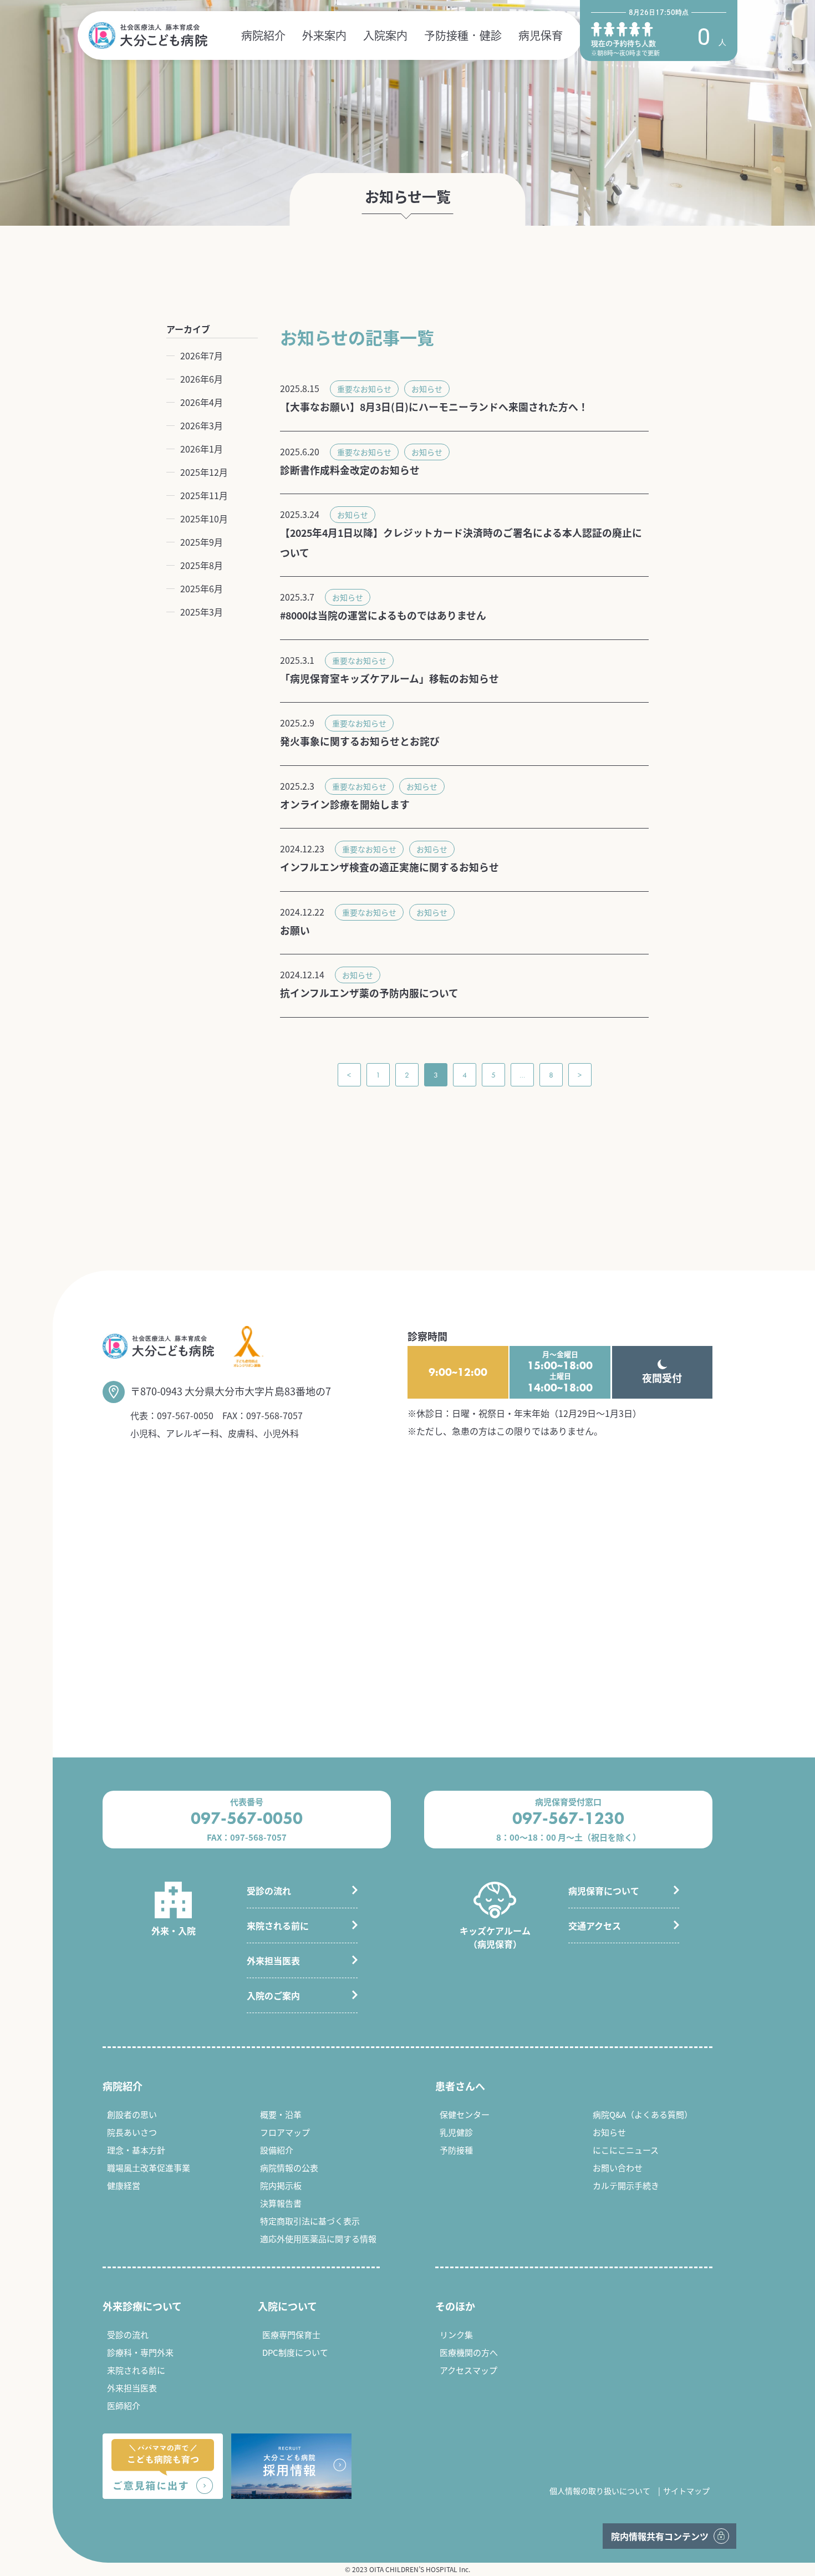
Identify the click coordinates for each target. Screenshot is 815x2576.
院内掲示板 (281, 2185)
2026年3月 (202, 425)
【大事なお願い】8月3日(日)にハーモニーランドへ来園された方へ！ (434, 407)
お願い (295, 930)
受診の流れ (269, 1891)
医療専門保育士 (291, 2334)
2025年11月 (204, 495)
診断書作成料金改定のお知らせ (350, 470)
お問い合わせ (618, 2168)
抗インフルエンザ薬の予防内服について (369, 993)
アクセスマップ (468, 2370)
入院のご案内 (273, 1995)
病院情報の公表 (289, 2168)
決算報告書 (281, 2203)
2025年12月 (204, 472)
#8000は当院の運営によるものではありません (383, 615)
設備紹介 (277, 2150)
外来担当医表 (273, 1960)
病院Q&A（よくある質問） (643, 2114)
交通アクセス (595, 1925)
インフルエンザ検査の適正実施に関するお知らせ (389, 867)
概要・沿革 (281, 2114)
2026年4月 (202, 402)
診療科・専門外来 (140, 2352)
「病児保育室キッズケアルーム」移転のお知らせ (389, 678)
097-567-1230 (568, 1818)
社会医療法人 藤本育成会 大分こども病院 (148, 35)
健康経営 (124, 2185)
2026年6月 (202, 379)
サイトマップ (686, 2491)
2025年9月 (202, 542)
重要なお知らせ (364, 389)
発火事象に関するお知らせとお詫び (360, 741)
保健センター (465, 2114)
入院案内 (385, 35)
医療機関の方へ (469, 2352)
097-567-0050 (185, 1415)
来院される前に (278, 1925)
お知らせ (427, 389)
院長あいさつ (132, 2132)
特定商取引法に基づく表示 (310, 2221)
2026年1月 (202, 449)
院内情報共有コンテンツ (660, 2536)
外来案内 (324, 35)
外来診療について (142, 2306)
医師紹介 (124, 2405)
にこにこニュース (626, 2150)
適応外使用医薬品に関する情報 (318, 2239)
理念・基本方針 (136, 2150)
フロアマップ (285, 2132)
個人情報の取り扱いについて (600, 2491)
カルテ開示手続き (626, 2185)
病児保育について (604, 1891)
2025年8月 (202, 565)
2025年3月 (202, 612)
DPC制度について (295, 2352)
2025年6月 (202, 588)
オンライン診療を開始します (345, 804)
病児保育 (541, 35)
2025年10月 (204, 519)
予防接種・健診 (463, 35)
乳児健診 (456, 2132)
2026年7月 (202, 355)
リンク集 (456, 2334)
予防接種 (456, 2150)
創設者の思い (132, 2114)
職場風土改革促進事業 (149, 2168)
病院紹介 (263, 35)
